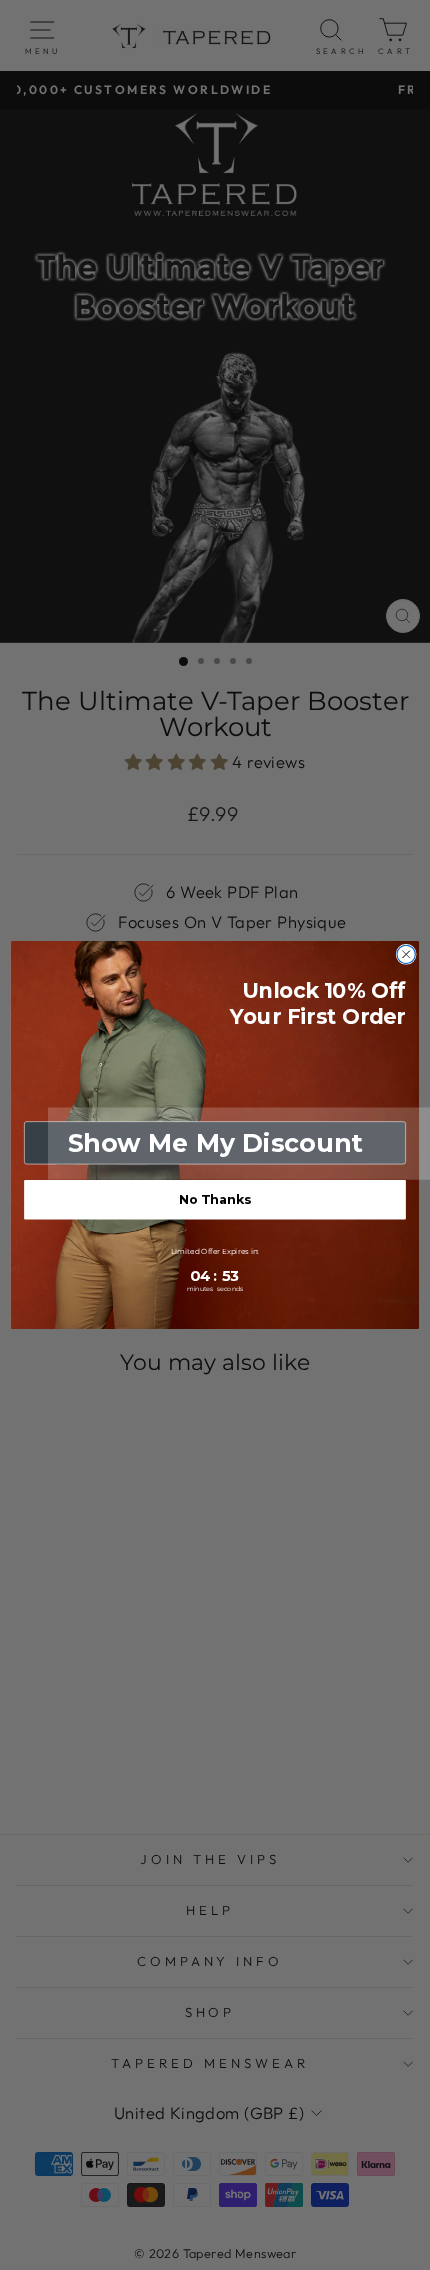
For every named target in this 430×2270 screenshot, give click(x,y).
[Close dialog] (406, 954)
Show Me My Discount (215, 1143)
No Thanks (215, 1199)
